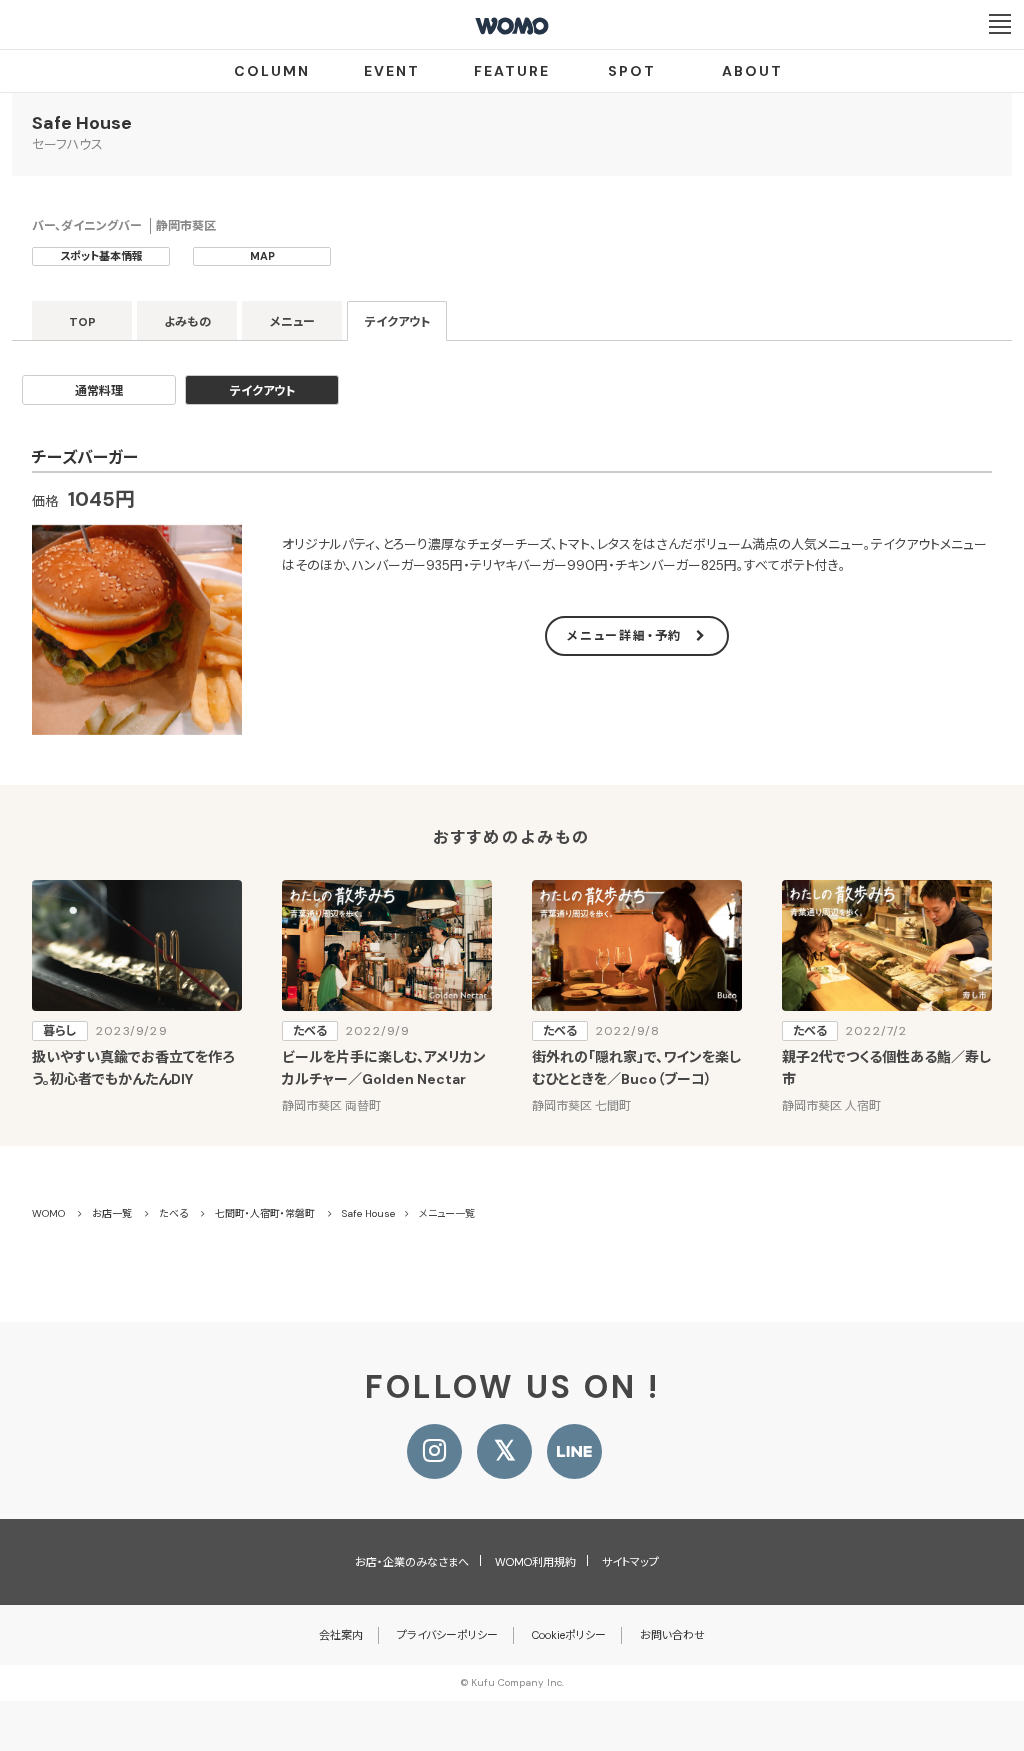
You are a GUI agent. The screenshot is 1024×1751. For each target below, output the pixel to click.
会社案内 (341, 1635)
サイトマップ (630, 1562)
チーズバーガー (85, 457)
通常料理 (99, 391)
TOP (82, 322)
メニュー (292, 322)
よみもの (187, 322)
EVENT (392, 71)
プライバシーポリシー (447, 1635)
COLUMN (272, 71)
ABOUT (752, 71)
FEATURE (512, 71)
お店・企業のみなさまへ (412, 1562)
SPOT (632, 71)
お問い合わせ (672, 1635)
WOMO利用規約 (535, 1562)
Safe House (82, 123)
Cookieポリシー (569, 1635)
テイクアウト (397, 322)
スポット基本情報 (101, 256)
